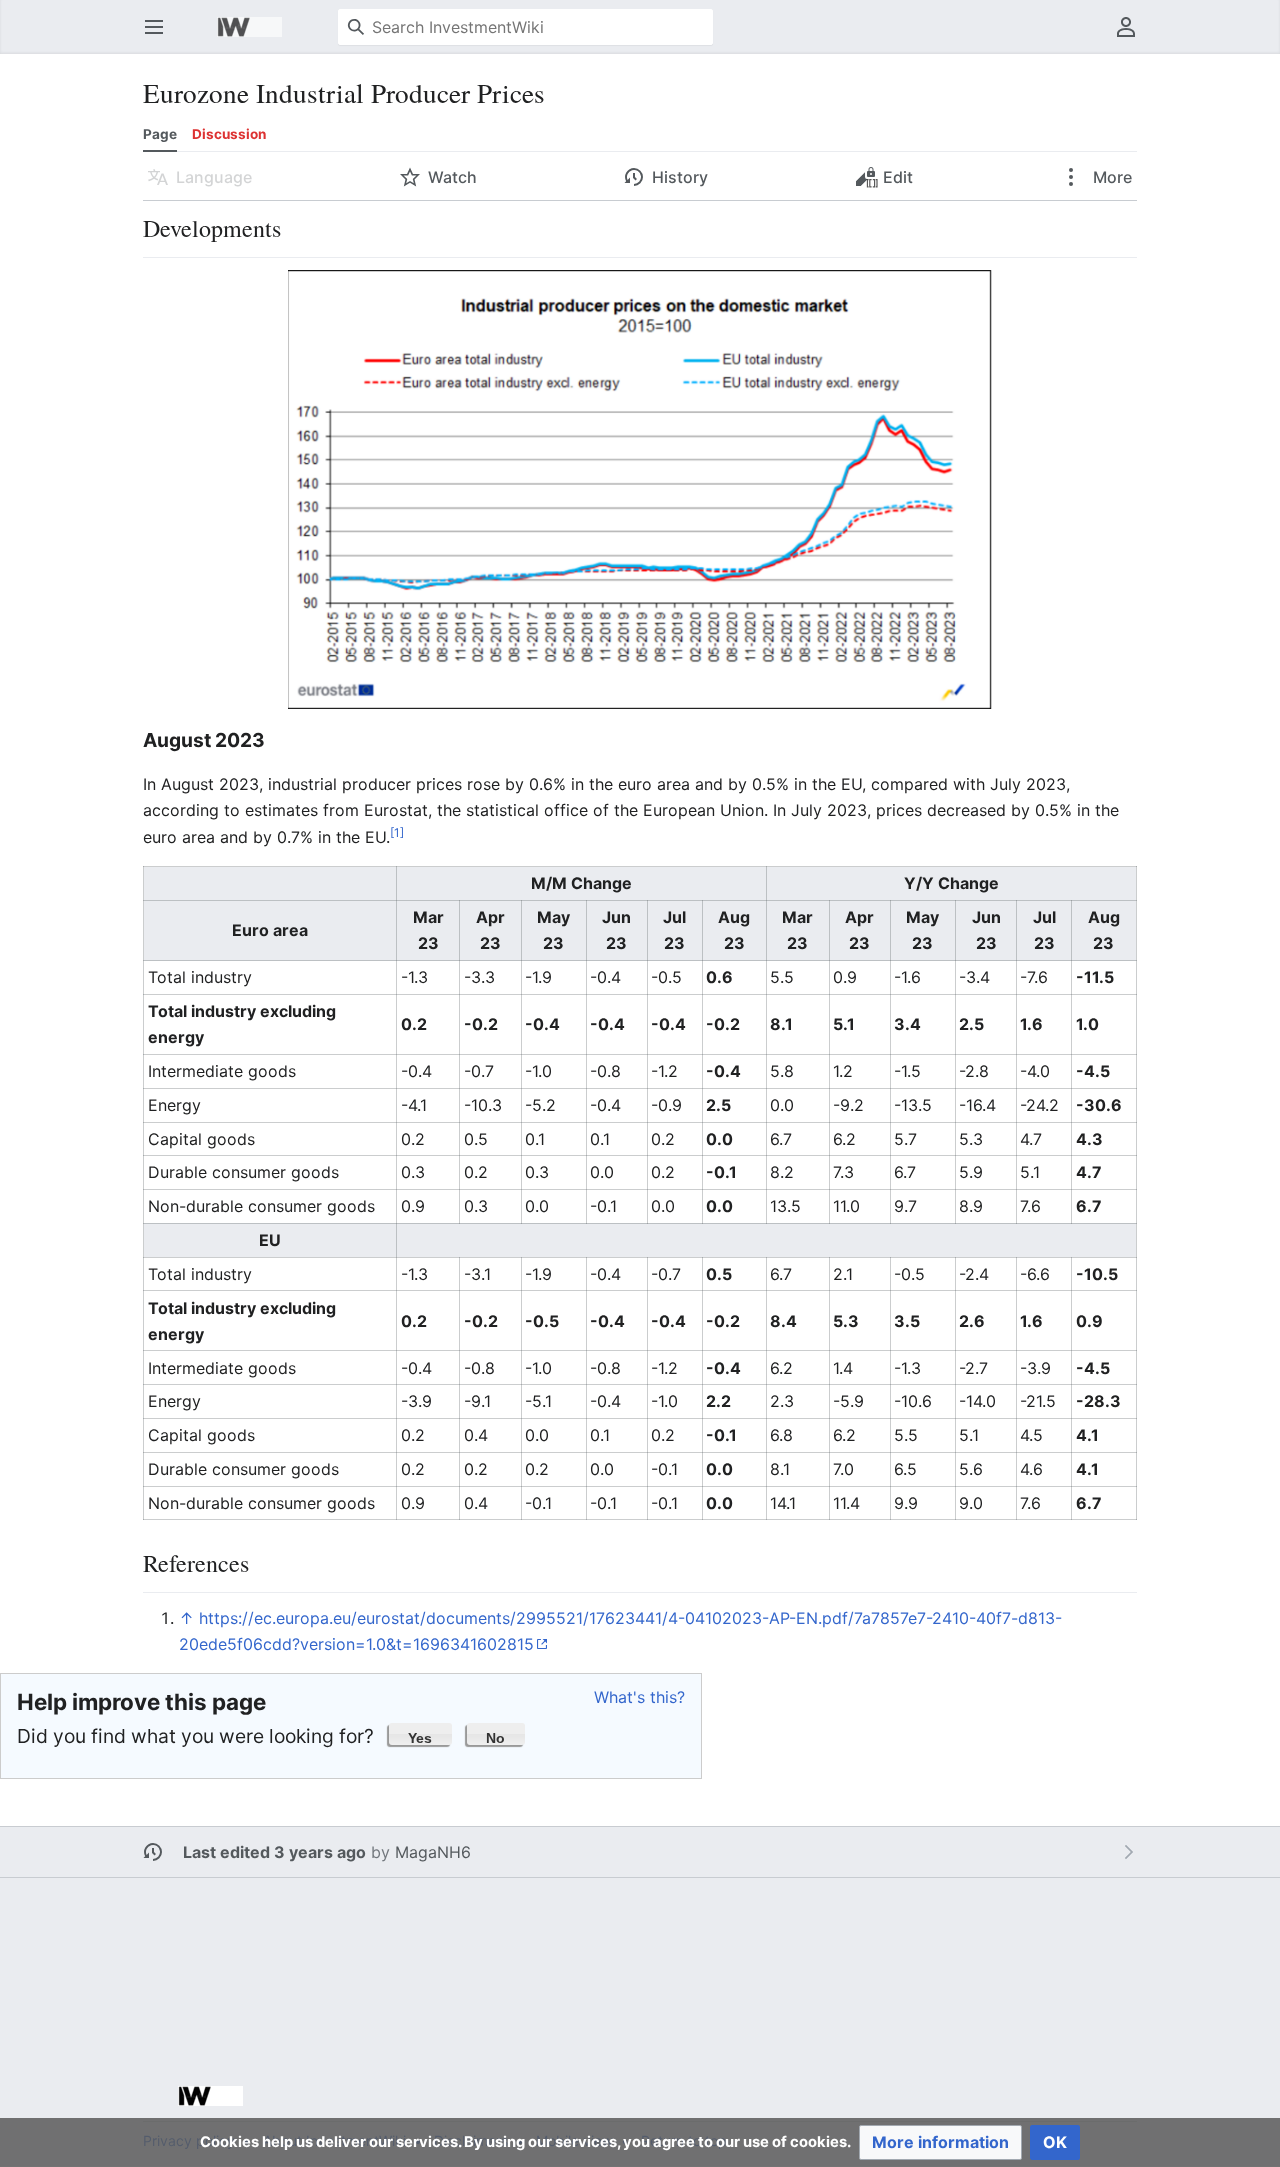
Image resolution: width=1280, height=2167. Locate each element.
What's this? (639, 1697)
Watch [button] (452, 177)
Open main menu (160, 37)
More (1110, 177)
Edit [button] (898, 177)
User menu (1132, 37)
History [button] (680, 177)
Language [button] (214, 177)
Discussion (229, 134)
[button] (420, 1734)
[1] (397, 831)
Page (160, 134)
